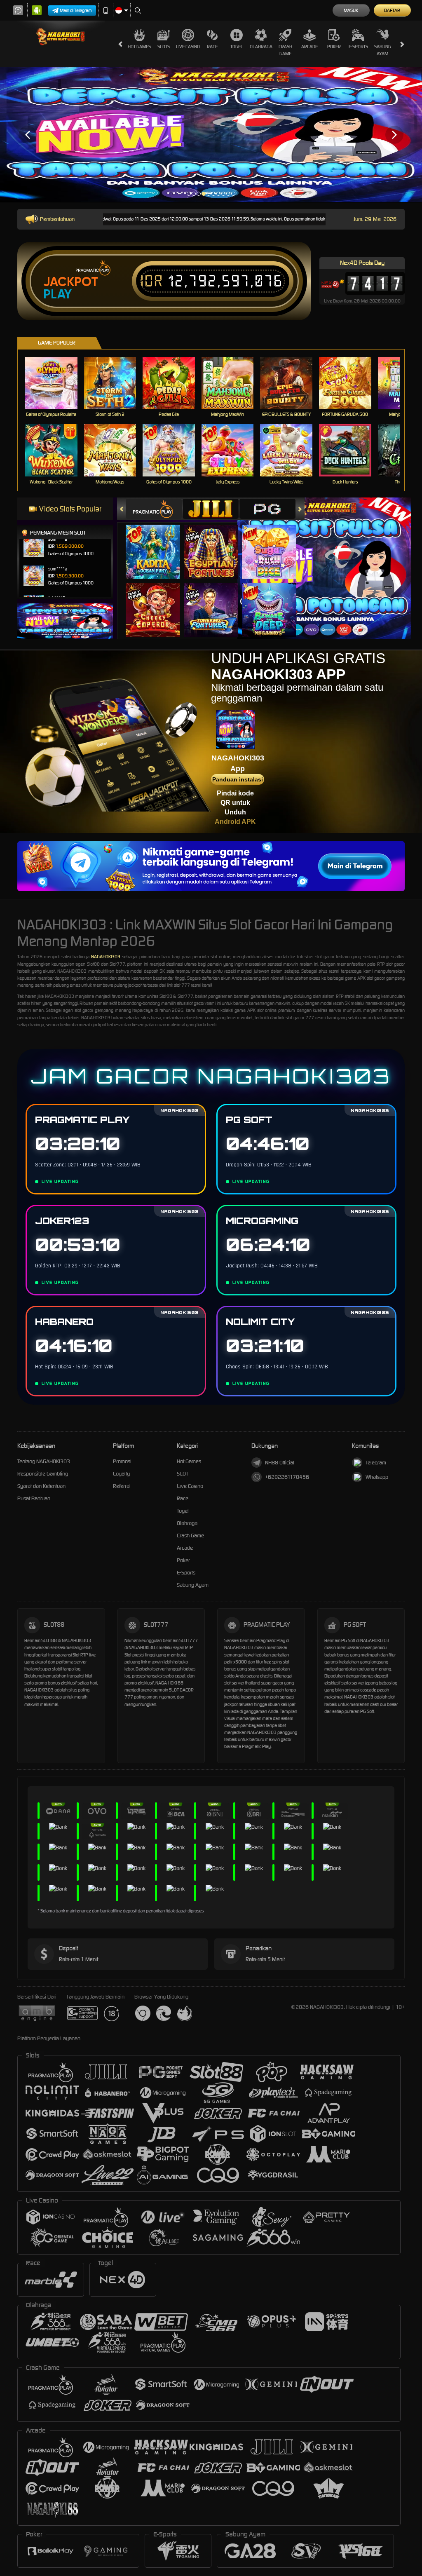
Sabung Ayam (383, 50)
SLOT (183, 1474)
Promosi (122, 1461)
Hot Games (139, 47)
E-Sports (358, 47)
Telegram (376, 1463)
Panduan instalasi (238, 779)
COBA (158, 543)
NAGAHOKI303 (106, 957)
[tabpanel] (211, 135)
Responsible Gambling (43, 1474)
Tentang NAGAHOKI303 (44, 1461)
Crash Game (285, 50)
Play (57, 294)
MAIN (56, 383)
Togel (237, 47)
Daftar (392, 10)
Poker (334, 47)
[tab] (154, 509)
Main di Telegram (76, 10)
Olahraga (261, 47)
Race (212, 47)
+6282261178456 (287, 1477)
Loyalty (121, 1474)
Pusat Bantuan (34, 1498)
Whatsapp (377, 1477)
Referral (122, 1486)
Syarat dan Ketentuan (41, 1486)
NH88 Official (280, 1463)
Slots (164, 47)
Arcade (309, 47)
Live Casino (188, 47)
